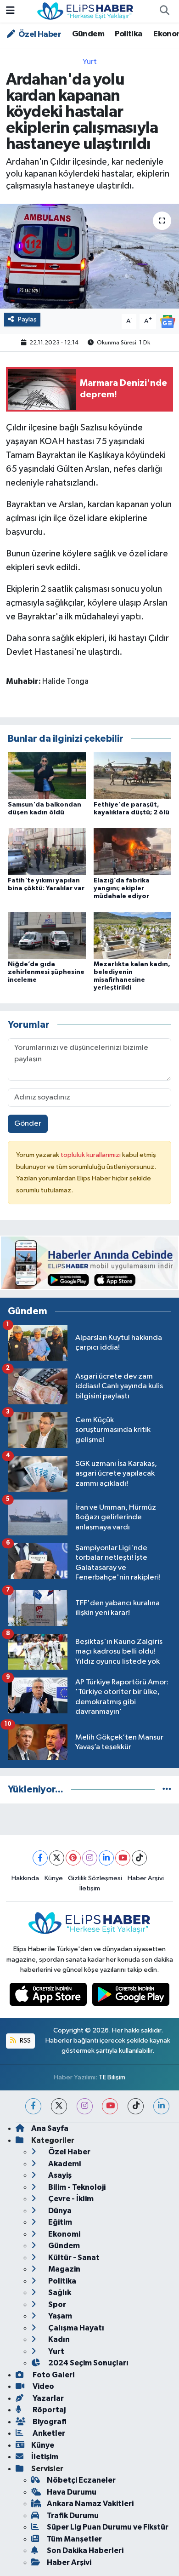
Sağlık (59, 2293)
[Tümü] (167, 1789)
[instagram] (85, 2106)
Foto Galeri (53, 2375)
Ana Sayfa (50, 2128)
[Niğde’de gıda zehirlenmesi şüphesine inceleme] (47, 935)
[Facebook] (40, 1858)
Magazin (64, 2269)
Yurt (90, 62)
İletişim (90, 1888)
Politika (129, 34)
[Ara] (164, 11)
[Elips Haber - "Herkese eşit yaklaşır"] (85, 11)
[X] (57, 1858)
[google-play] (131, 1996)
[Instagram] (90, 1858)
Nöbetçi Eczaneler (81, 2480)
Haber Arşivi (146, 1878)
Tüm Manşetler (74, 2539)
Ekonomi (64, 2234)
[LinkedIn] (106, 1858)
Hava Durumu (72, 2492)
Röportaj (48, 2410)
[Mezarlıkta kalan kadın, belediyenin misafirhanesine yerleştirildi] (133, 935)
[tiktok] (136, 2106)
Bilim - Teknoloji (76, 2187)
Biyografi (49, 2422)
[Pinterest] (73, 1858)
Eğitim (59, 2222)
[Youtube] (123, 1858)
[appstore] (49, 1996)
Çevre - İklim (70, 2199)
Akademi (64, 2164)
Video (43, 2386)
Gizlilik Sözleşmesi (95, 1878)
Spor (56, 2304)
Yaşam (59, 2316)
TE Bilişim (112, 2077)
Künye (54, 1878)
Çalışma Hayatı (76, 2328)
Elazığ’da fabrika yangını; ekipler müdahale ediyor (122, 888)
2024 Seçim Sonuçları (88, 2363)
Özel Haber (39, 34)
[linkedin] (161, 2106)
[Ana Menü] (10, 11)
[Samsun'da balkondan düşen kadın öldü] (47, 776)
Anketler (48, 2433)
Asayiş (59, 2175)
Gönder (28, 1124)
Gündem (88, 34)
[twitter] (59, 2106)
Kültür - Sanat (73, 2258)
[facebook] (33, 2106)
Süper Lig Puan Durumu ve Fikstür (108, 2527)
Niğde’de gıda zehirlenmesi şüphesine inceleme (46, 972)
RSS (25, 2041)
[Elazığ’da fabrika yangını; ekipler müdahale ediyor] (133, 851)
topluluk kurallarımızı (91, 1155)
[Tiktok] (139, 1858)
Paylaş (27, 319)
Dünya (59, 2211)
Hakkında (25, 1878)
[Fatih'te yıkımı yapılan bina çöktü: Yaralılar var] (47, 851)
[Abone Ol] (168, 321)
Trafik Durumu (73, 2516)
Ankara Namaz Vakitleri (90, 2504)
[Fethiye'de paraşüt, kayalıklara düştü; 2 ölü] (133, 776)
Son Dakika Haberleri (85, 2550)
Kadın (58, 2339)
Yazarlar (48, 2398)
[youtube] (110, 2106)
